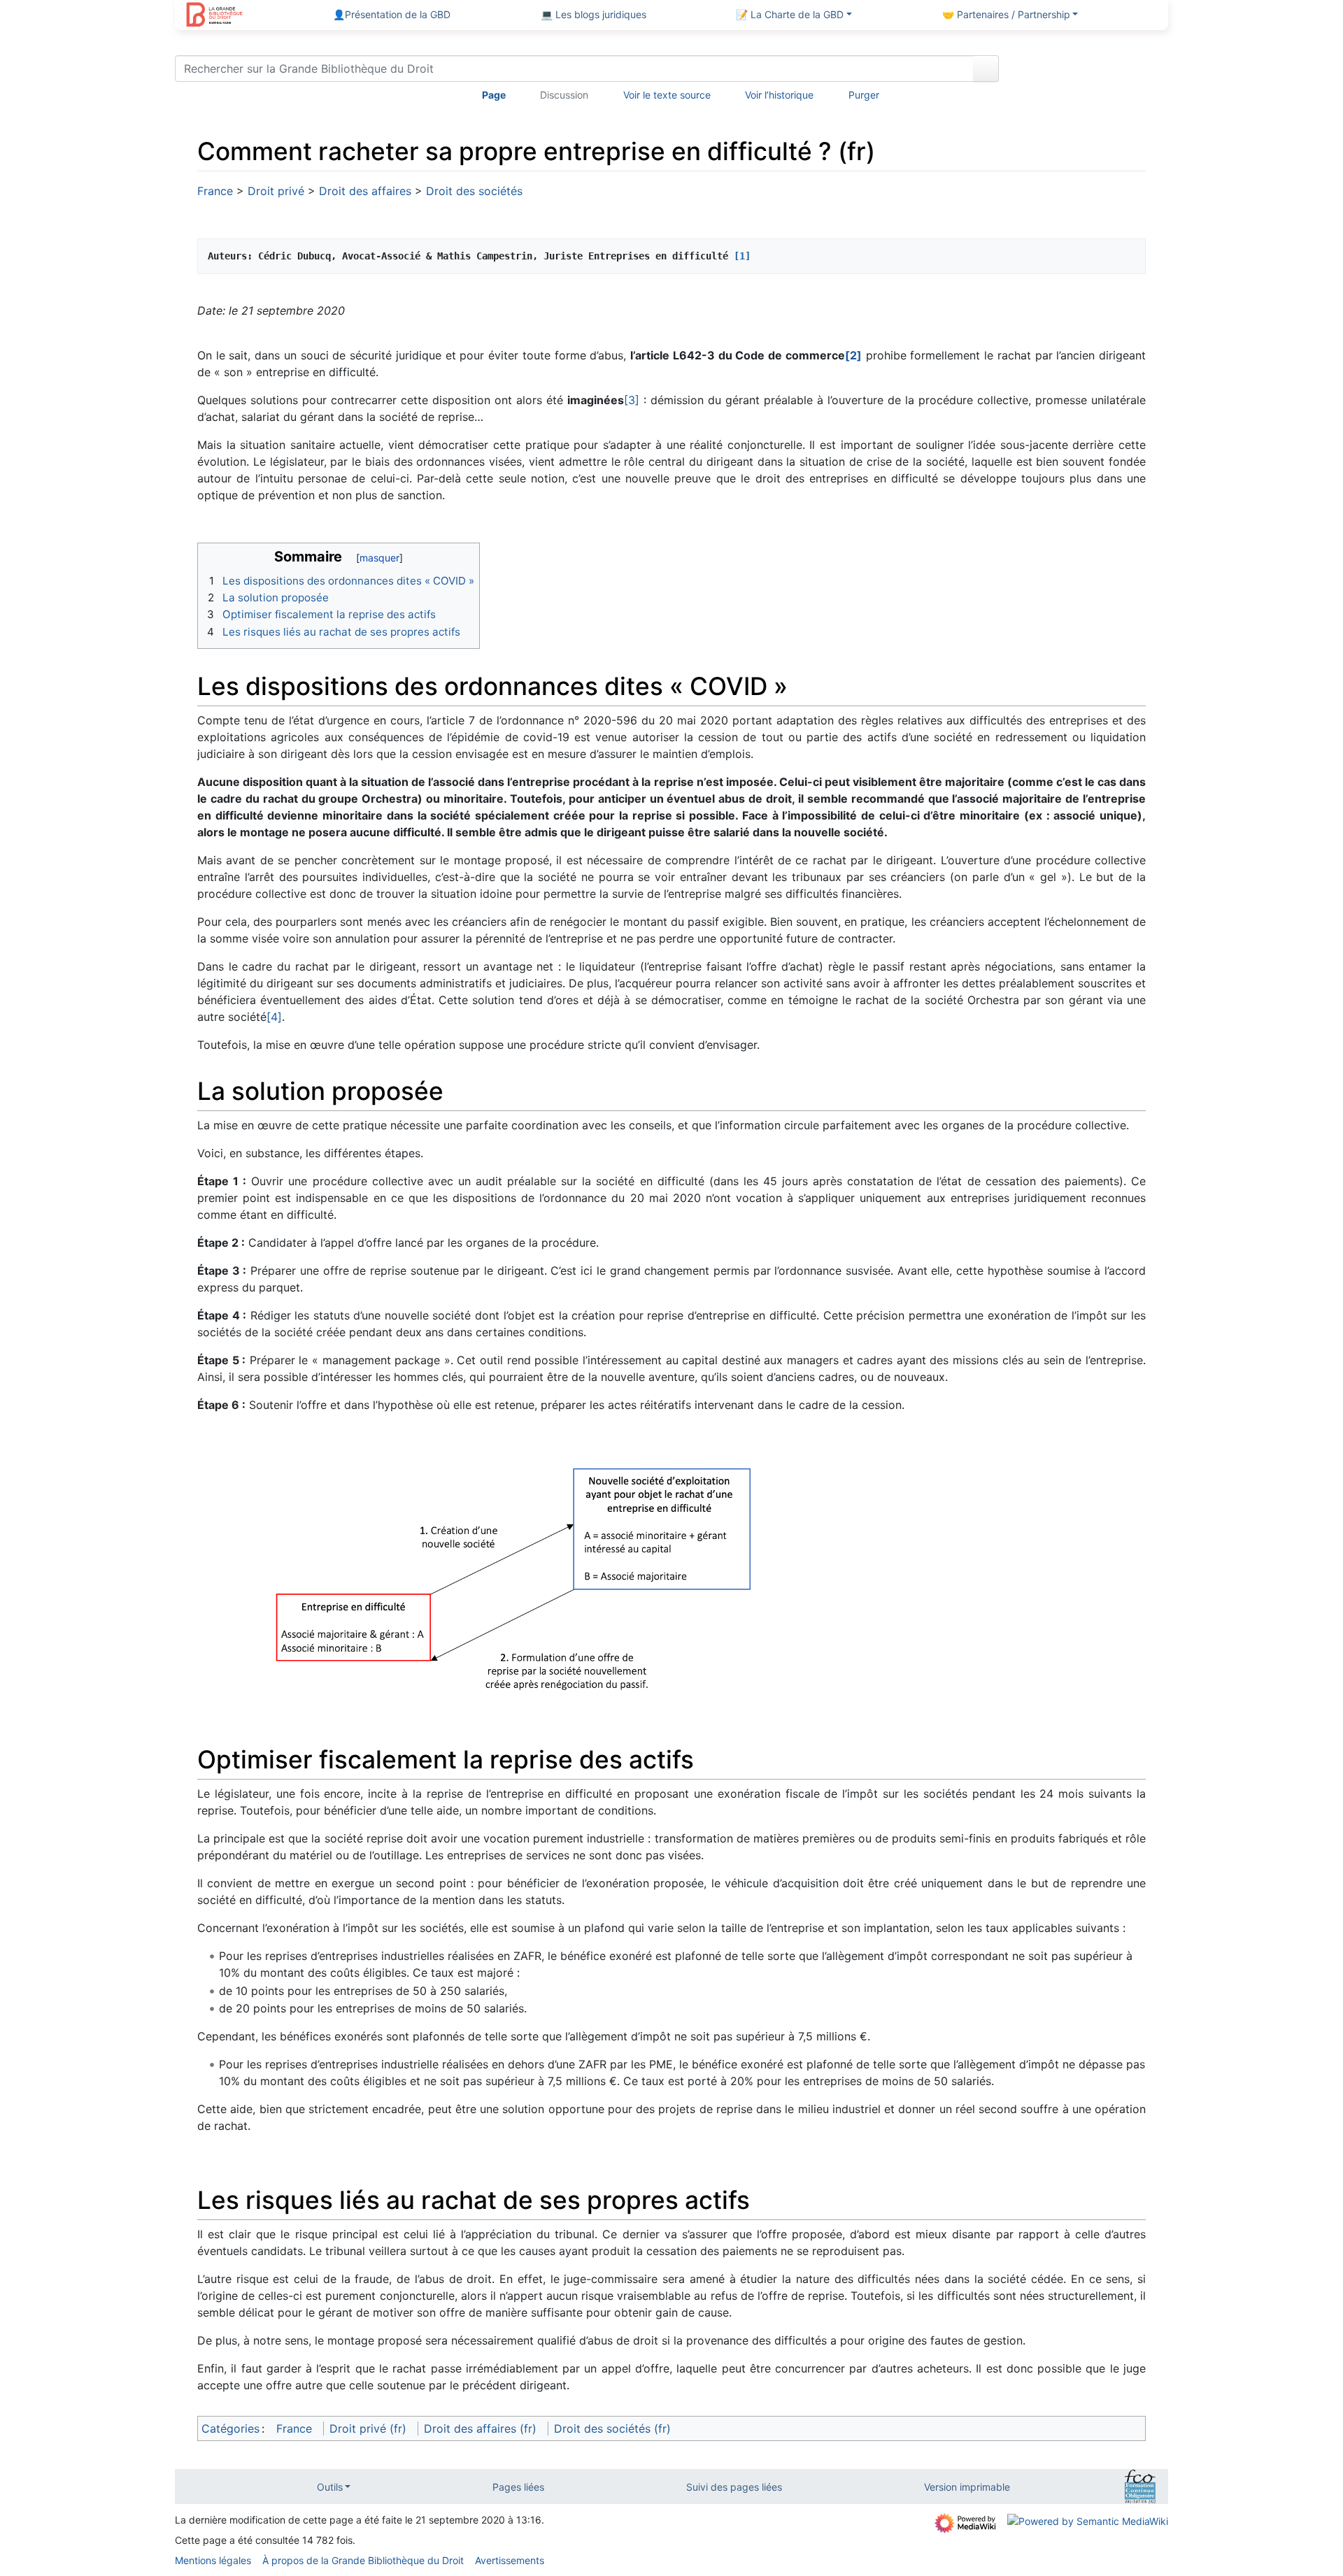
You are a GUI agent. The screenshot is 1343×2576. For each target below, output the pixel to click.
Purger (864, 95)
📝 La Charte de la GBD (790, 14)
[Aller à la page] (986, 69)
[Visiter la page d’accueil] (214, 16)
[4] (274, 1017)
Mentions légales (213, 2560)
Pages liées (518, 2487)
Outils (330, 2487)
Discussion (564, 95)
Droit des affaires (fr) (480, 2428)
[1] (742, 256)
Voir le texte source (667, 95)
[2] (853, 355)
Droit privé (276, 191)
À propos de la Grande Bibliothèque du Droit (363, 2560)
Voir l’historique (779, 95)
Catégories (230, 2428)
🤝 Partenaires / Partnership (1006, 14)
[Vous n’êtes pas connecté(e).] (1089, 71)
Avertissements (510, 2560)
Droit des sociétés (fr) (612, 2428)
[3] (632, 400)
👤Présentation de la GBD (392, 14)
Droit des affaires (365, 191)
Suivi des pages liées (734, 2487)
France (215, 191)
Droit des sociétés (474, 191)
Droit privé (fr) (368, 2428)
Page (494, 95)
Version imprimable (967, 2487)
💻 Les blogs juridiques (594, 14)
